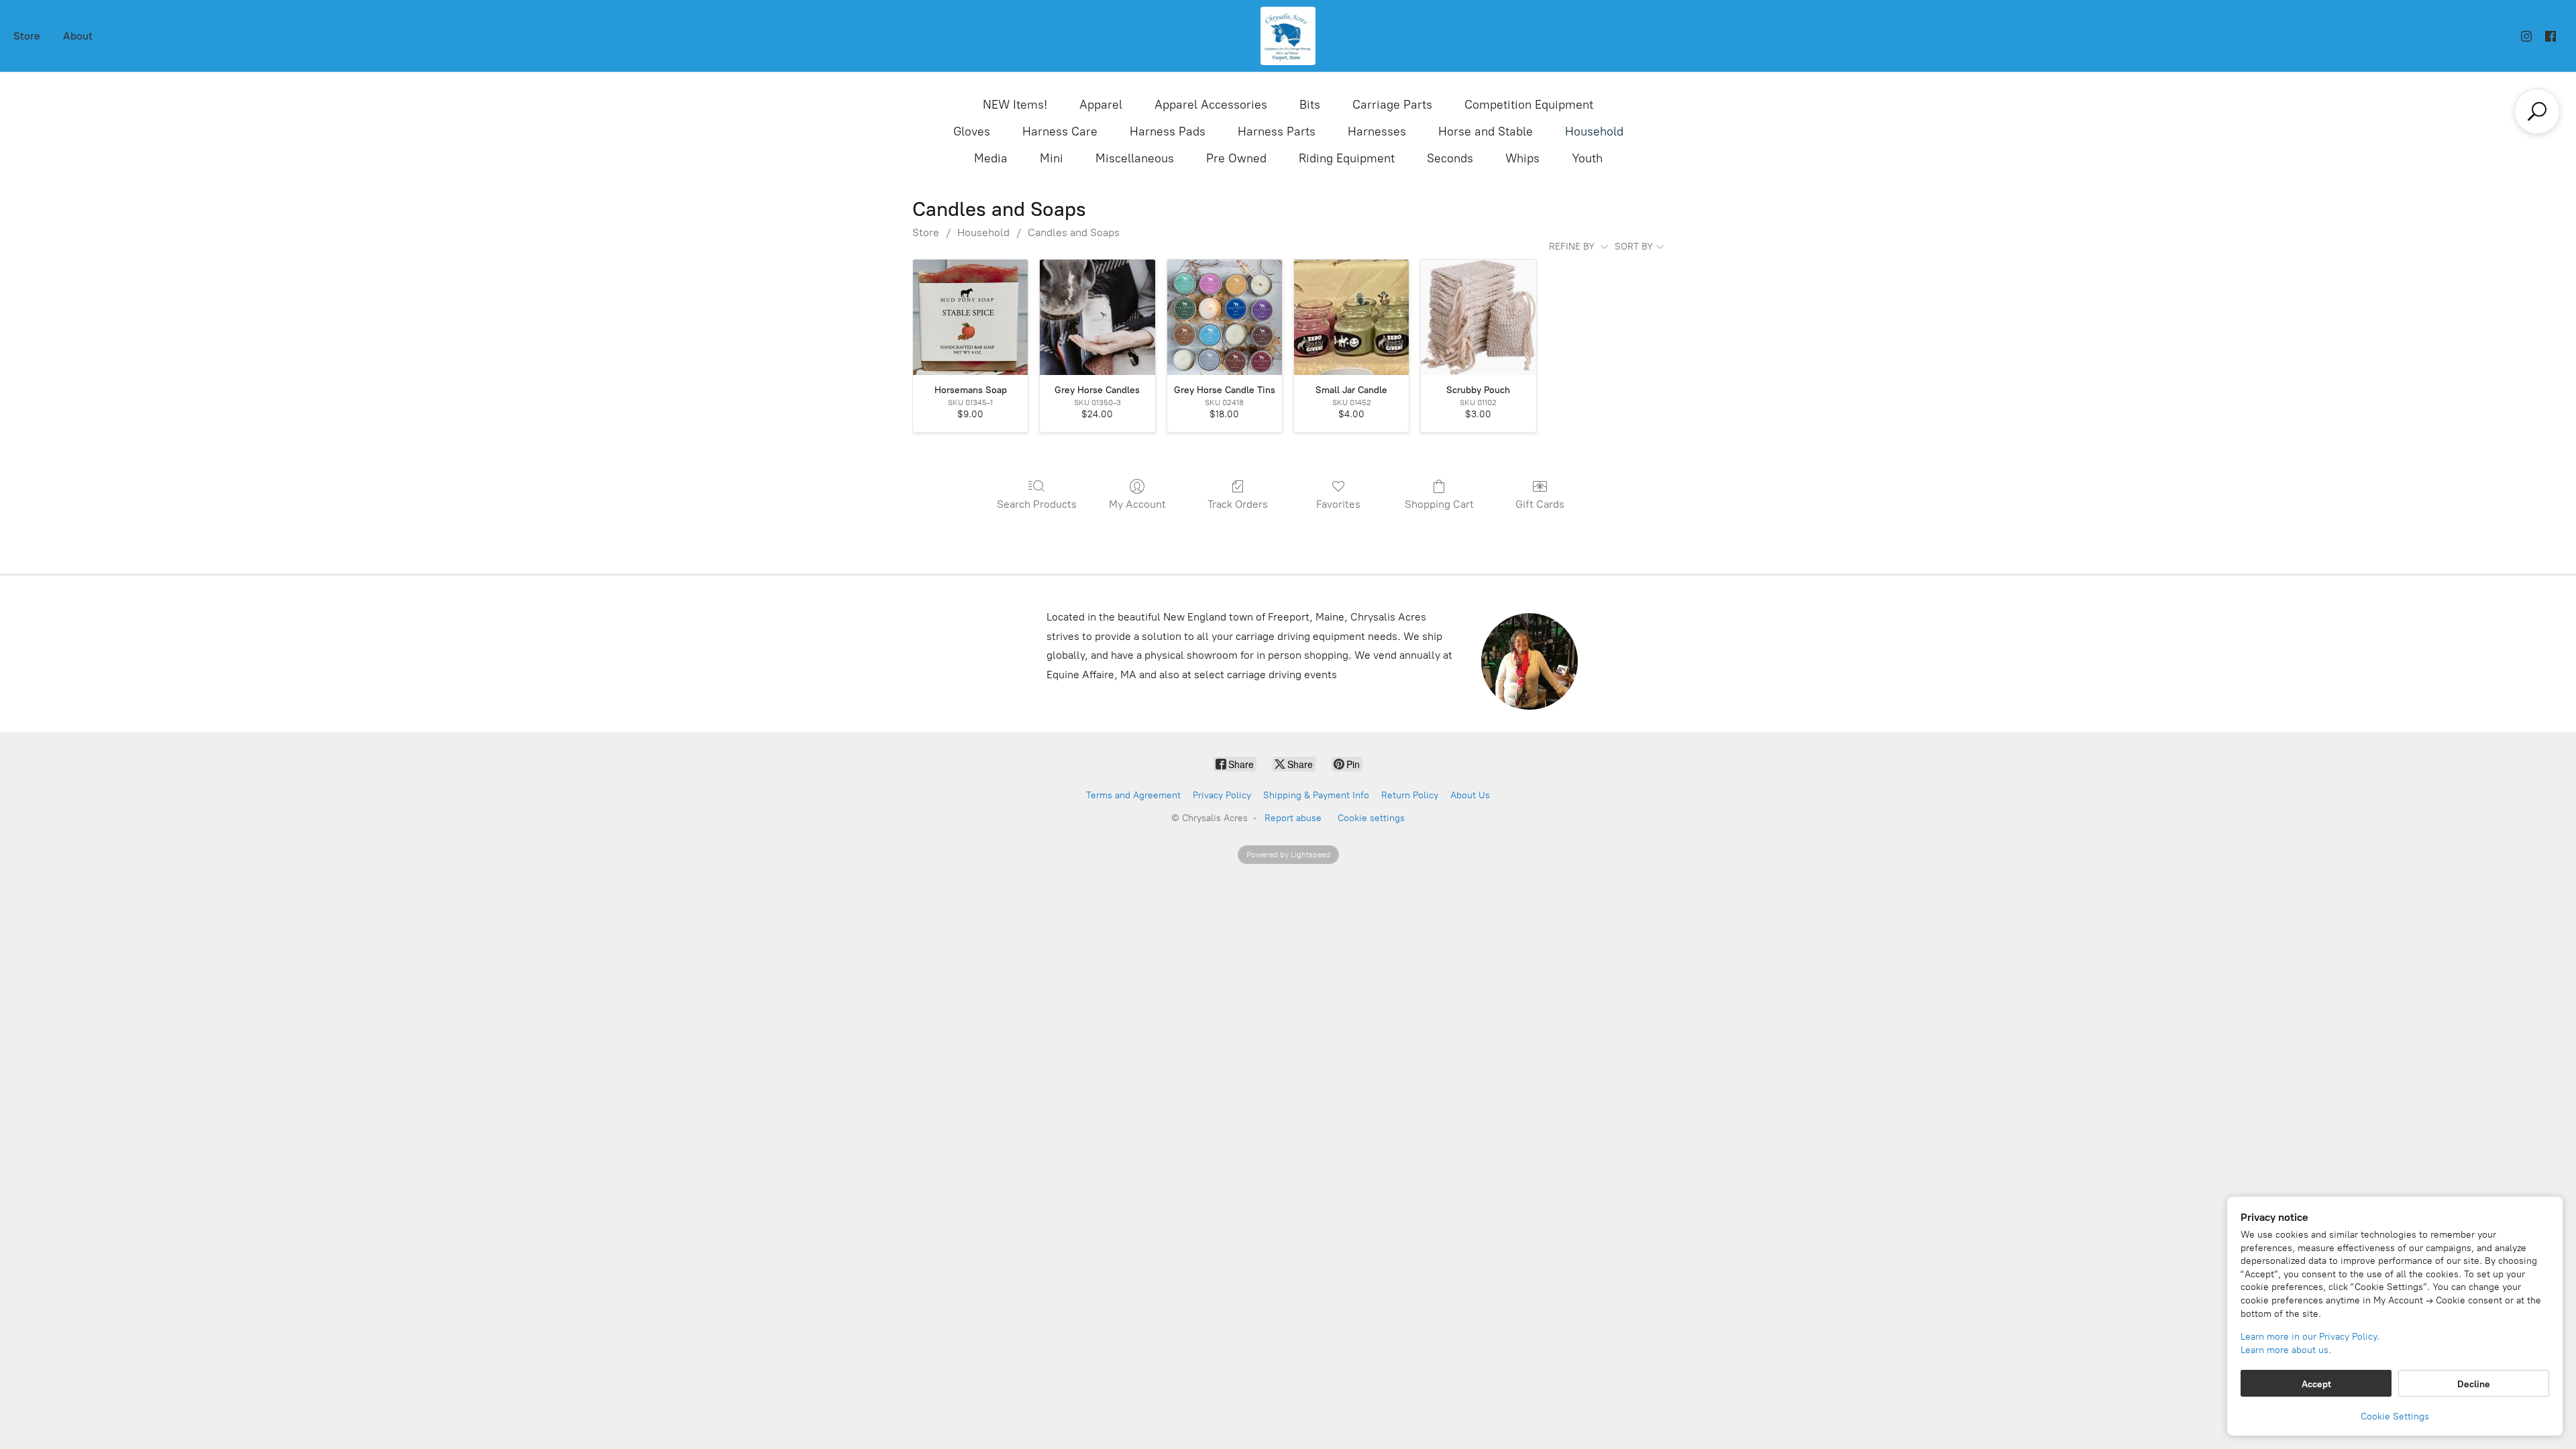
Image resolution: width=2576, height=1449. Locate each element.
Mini (1052, 158)
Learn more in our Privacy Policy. (2310, 1337)
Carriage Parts (1392, 105)
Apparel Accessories (1211, 105)
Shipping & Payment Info (1316, 795)
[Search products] (2537, 111)
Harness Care (1060, 131)
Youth (1587, 158)
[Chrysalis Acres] (1288, 36)
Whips (1522, 158)
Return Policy (1410, 795)
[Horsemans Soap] (970, 317)
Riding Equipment (1347, 158)
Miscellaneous (1135, 158)
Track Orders (1238, 504)
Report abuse (1293, 818)
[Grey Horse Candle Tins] (1225, 317)
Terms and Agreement (1133, 795)
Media (991, 158)
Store (27, 36)
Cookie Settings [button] (2395, 1416)
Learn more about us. (2286, 1350)
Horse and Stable (1486, 131)
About (78, 36)
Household (1594, 131)
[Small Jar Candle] (1351, 317)
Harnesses (1377, 131)
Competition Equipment (1529, 105)
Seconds (1450, 158)
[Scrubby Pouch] (1478, 317)
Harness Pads (1168, 131)
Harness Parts (1277, 131)
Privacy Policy (1222, 795)
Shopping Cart (1439, 504)
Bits (1310, 105)
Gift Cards (1540, 504)
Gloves (972, 131)
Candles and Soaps (1074, 232)
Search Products (1037, 504)
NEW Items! (1015, 105)
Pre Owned (1236, 158)
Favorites (1338, 504)
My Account (1137, 504)
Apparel (1101, 105)
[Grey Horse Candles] (1097, 317)
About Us (1470, 795)
